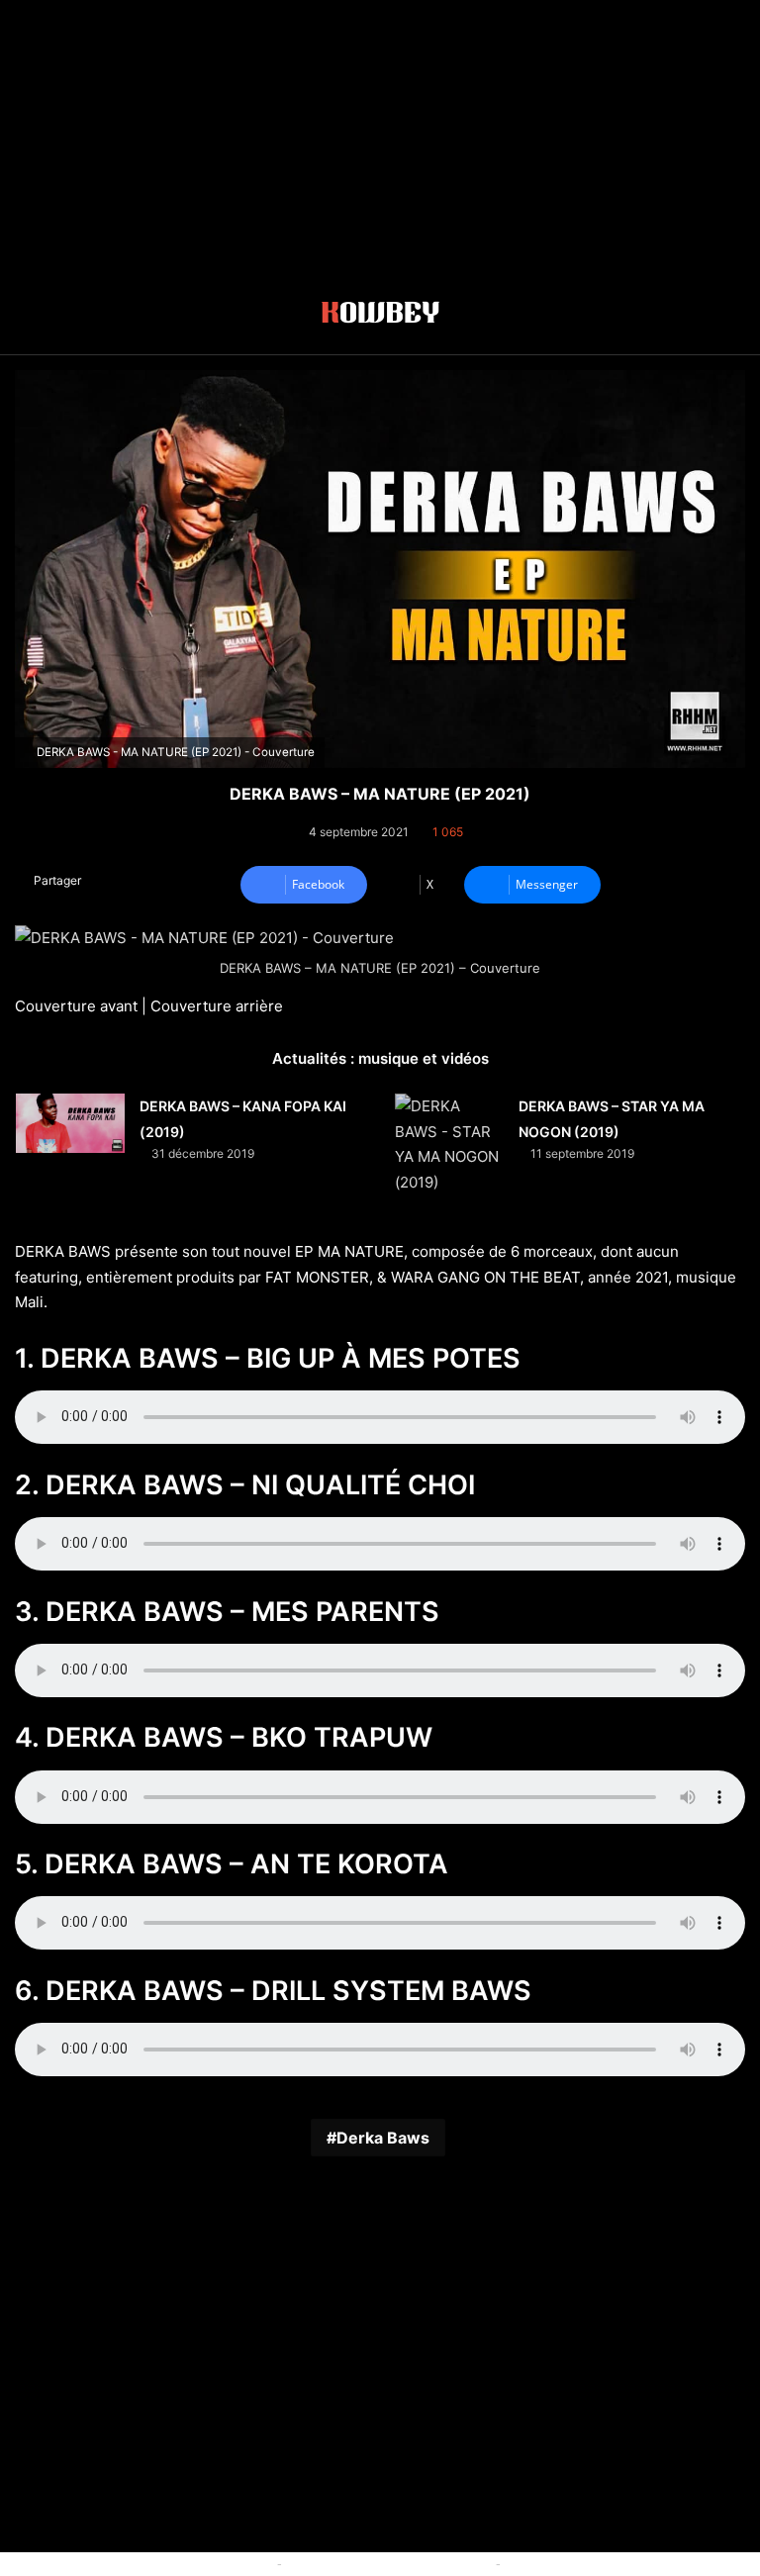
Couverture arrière (217, 1006)
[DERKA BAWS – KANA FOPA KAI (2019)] (70, 1123)
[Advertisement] (380, 139)
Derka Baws (383, 2138)
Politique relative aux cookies (183, 2563)
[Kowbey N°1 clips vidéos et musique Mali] (380, 316)
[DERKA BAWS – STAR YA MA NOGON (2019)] (449, 1144)
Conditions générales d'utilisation (389, 2563)
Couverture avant (76, 1006)
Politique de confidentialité (586, 2563)
